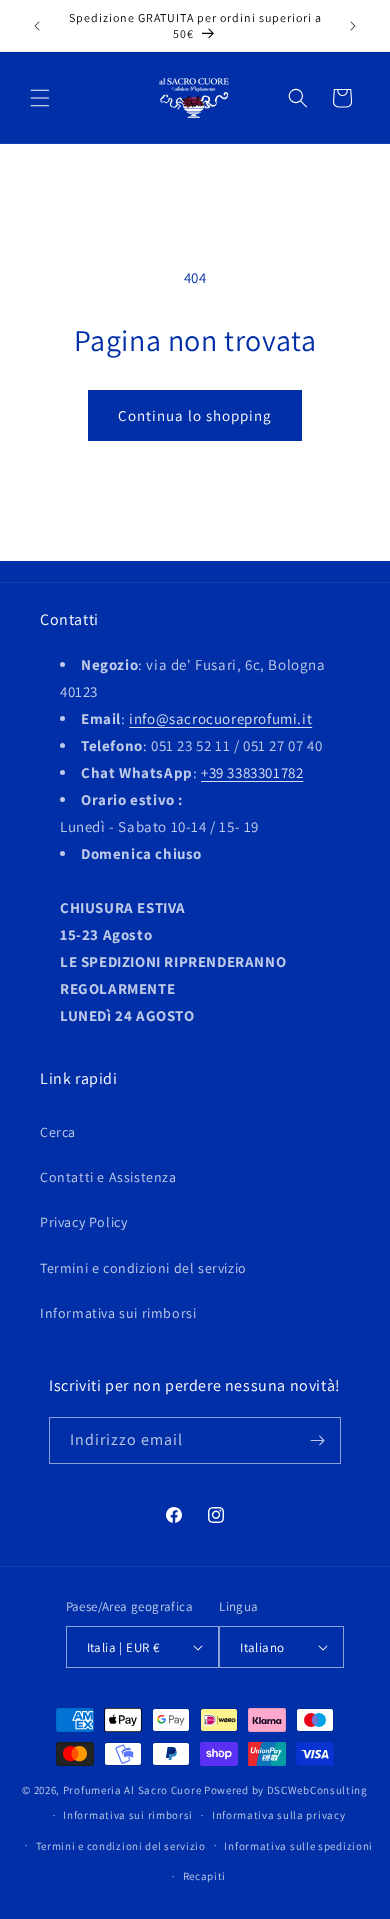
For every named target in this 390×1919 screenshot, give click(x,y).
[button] (40, 98)
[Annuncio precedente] (37, 26)
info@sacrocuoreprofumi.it (220, 718)
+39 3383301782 (252, 772)
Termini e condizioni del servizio (143, 1268)
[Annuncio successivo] (353, 26)
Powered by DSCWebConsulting (286, 1790)
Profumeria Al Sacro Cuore (132, 1790)
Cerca (58, 1132)
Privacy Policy (83, 1222)
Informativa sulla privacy (279, 1815)
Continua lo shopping (195, 415)
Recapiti (205, 1876)
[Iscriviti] (318, 1440)
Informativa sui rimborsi (118, 1313)
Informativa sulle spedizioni (298, 1846)
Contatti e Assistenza (108, 1177)
